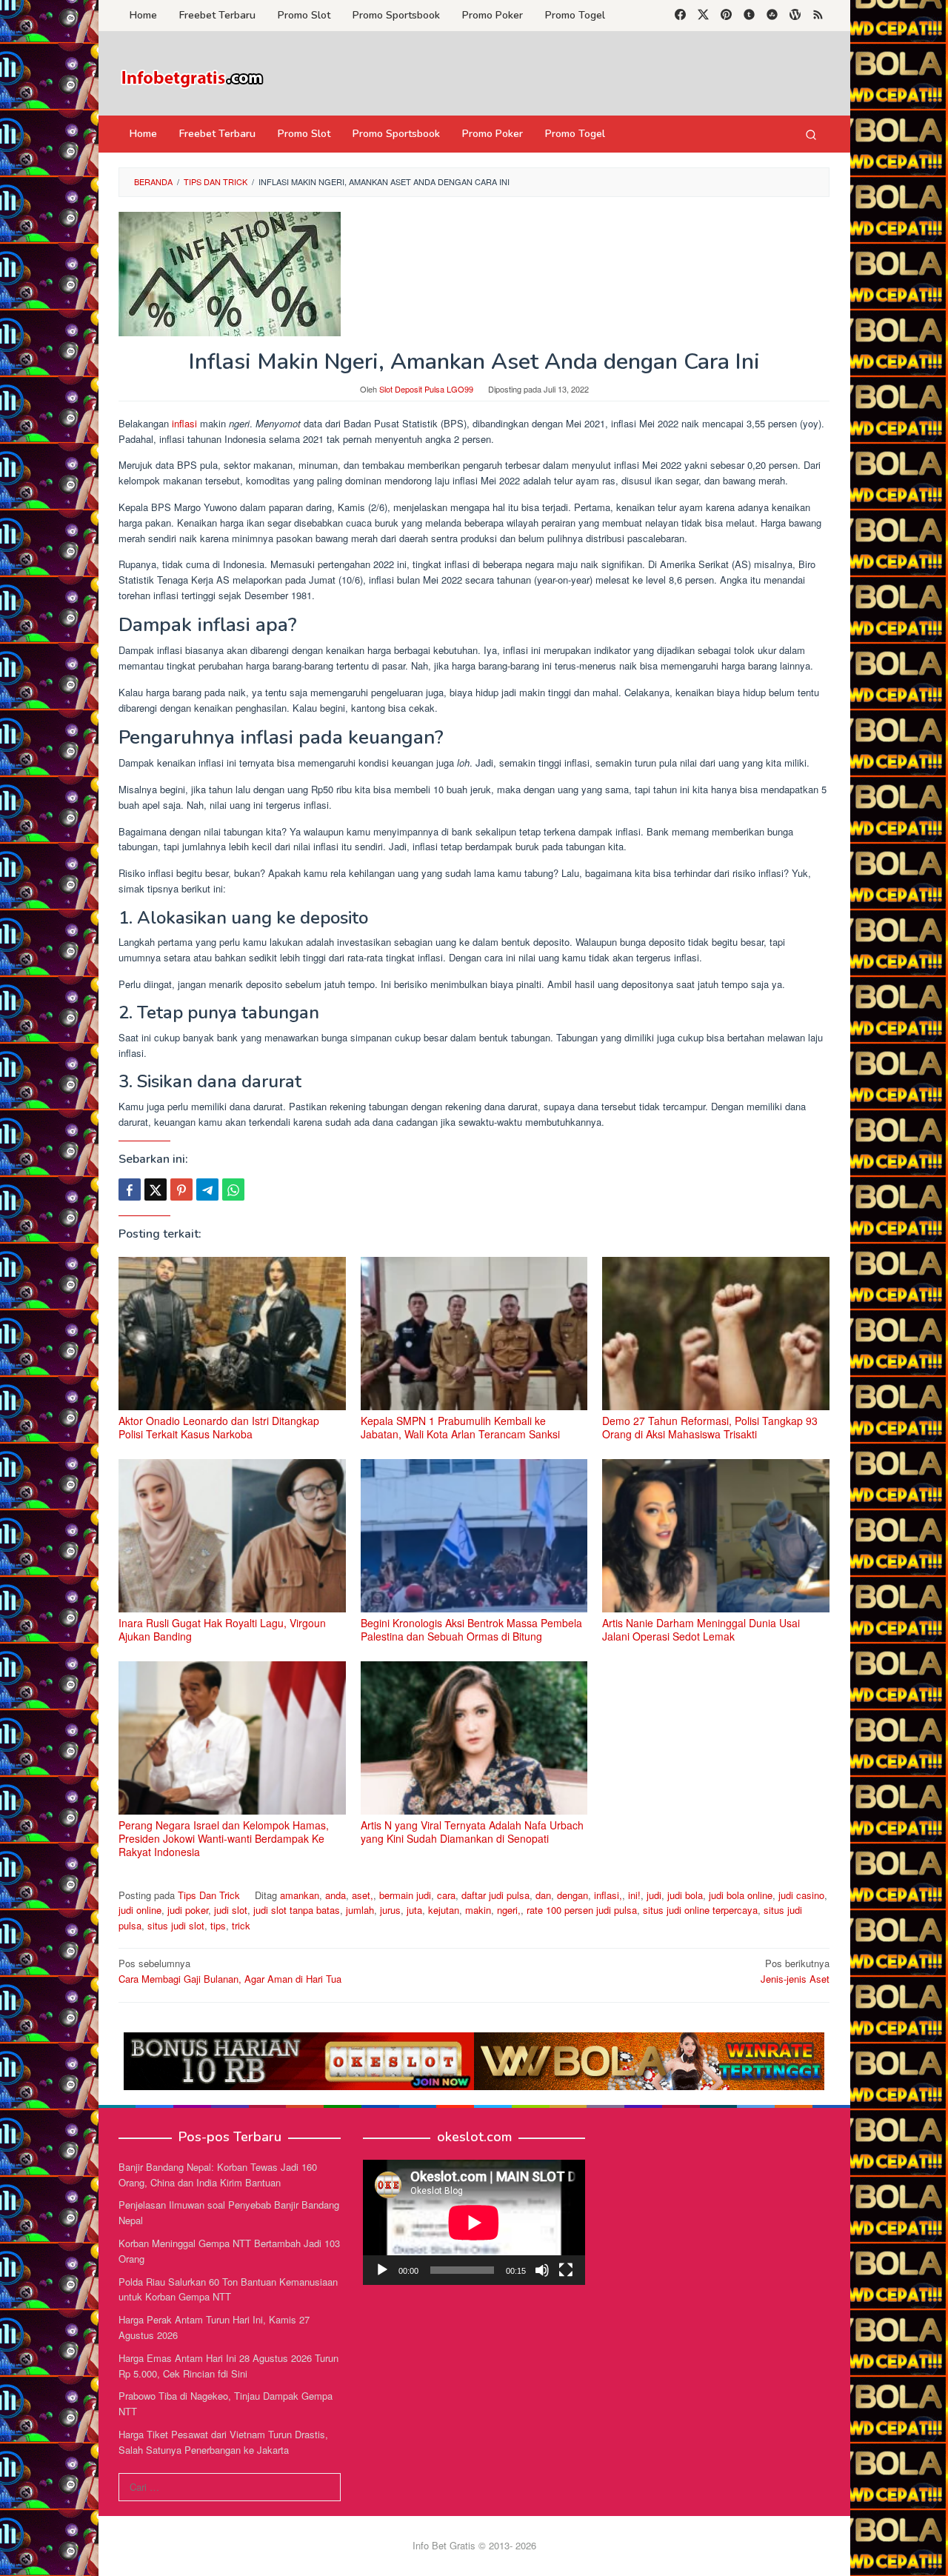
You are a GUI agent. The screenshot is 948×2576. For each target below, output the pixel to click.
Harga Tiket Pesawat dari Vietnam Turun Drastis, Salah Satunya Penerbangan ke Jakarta (223, 2442)
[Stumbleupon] (772, 16)
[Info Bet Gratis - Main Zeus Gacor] (193, 77)
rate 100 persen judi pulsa (582, 1910)
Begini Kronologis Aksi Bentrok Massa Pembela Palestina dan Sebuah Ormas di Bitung (471, 1629)
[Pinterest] (726, 16)
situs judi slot (176, 1925)
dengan (573, 1895)
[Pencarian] (811, 134)
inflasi (184, 423)
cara (446, 1895)
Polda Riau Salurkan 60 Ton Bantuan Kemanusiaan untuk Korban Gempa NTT (228, 2289)
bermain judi (405, 1895)
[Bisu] (542, 2270)
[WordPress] (795, 16)
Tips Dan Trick (209, 1895)
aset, (363, 1895)
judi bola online (741, 1895)
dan (543, 1895)
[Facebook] (680, 16)
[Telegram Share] (207, 1189)
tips (218, 1925)
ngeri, (509, 1910)
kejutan (444, 1910)
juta (414, 1910)
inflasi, (608, 1895)
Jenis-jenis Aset (795, 1971)
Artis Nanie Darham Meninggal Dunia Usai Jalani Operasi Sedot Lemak (701, 1629)
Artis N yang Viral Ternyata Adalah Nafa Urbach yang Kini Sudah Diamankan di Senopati (472, 1832)
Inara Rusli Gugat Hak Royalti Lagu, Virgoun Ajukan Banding (222, 1629)
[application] (474, 2222)
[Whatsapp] (233, 1189)
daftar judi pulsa (495, 1895)
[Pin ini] (181, 1189)
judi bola (685, 1895)
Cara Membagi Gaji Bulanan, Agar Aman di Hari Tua (230, 1971)
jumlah (360, 1910)
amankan (300, 1895)
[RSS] (818, 16)
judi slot (231, 1910)
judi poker (188, 1910)
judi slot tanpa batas (297, 1910)
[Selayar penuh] (566, 2270)
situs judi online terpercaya (700, 1910)
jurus (390, 1910)
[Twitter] (703, 16)
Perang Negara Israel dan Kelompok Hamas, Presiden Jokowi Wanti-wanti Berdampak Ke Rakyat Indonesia (224, 1838)
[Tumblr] (749, 16)
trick (241, 1925)
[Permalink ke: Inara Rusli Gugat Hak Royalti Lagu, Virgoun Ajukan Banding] (232, 1536)
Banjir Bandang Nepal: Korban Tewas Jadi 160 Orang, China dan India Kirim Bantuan (218, 2175)
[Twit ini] (156, 1189)
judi (654, 1895)
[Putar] (382, 2270)
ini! (634, 1895)
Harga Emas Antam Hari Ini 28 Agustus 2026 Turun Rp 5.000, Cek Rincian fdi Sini (228, 2366)
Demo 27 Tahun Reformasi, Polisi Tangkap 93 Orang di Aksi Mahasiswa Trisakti (710, 1427)
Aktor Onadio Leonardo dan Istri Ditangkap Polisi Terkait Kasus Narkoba (219, 1427)
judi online (140, 1910)
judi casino (801, 1895)
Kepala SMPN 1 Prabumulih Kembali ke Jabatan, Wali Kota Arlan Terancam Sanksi (460, 1427)
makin (478, 1910)
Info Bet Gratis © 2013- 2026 (474, 2545)
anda (336, 1895)
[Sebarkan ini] (130, 1189)
